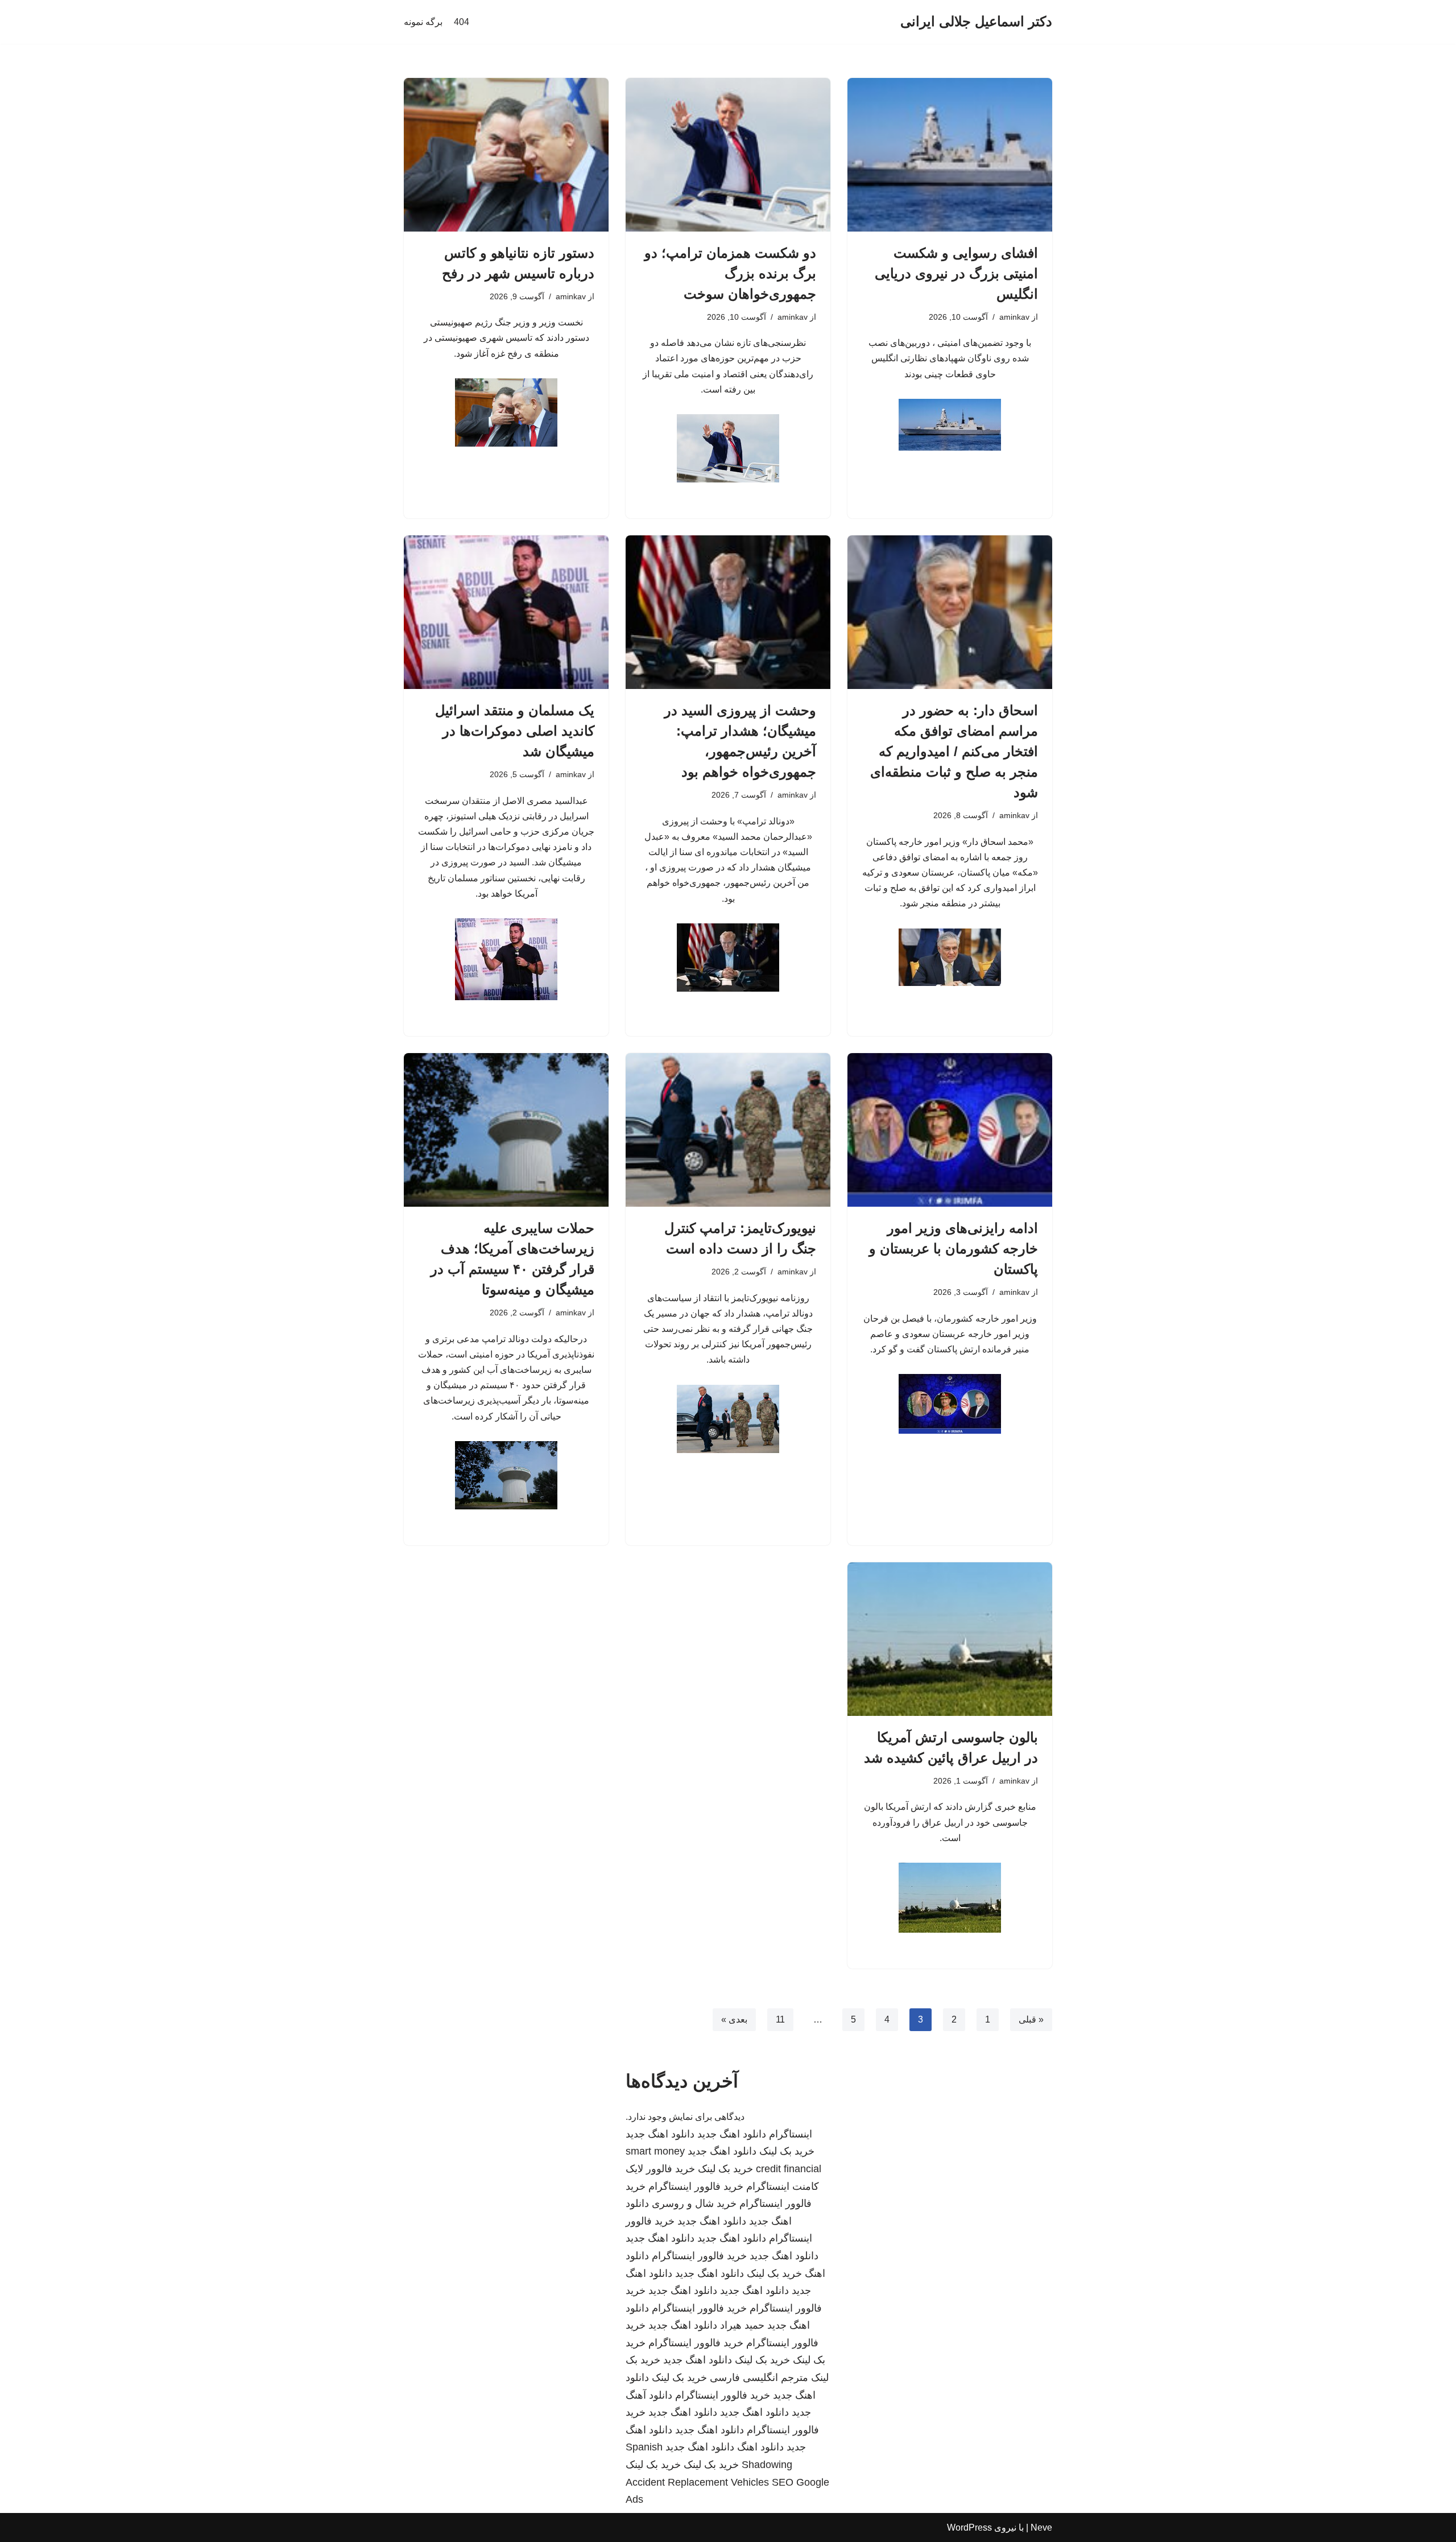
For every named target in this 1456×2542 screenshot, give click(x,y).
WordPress (969, 2527)
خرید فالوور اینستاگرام (696, 2186)
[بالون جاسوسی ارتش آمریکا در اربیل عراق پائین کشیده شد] (950, 1639)
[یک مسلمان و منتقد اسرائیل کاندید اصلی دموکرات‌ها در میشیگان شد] (506, 612)
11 (780, 2019)
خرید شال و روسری (694, 2203)
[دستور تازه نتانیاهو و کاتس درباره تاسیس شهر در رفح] (506, 155)
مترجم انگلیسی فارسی (759, 2378)
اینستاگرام (791, 2134)
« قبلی (1031, 2019)
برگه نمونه (423, 22)
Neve (1041, 2527)
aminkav (1014, 317)
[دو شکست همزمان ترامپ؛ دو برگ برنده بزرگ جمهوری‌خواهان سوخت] (728, 155)
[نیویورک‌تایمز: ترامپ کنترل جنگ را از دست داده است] (728, 1130)
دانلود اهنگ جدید (732, 2134)
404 (462, 22)
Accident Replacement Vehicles (697, 2482)
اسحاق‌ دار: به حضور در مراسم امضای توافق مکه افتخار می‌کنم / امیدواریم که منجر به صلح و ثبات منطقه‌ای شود (954, 751)
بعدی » (734, 2019)
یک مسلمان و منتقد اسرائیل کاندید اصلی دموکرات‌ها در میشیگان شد (515, 731)
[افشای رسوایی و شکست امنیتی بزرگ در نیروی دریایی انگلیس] (950, 155)
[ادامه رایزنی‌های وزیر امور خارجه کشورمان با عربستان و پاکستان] (950, 1130)
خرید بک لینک (787, 2151)
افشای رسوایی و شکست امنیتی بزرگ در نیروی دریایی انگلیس (956, 273)
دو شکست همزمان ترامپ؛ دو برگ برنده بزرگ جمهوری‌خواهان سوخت (730, 273)
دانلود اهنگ (760, 2447)
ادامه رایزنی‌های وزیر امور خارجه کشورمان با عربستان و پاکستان (954, 1249)
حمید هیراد (742, 2325)
